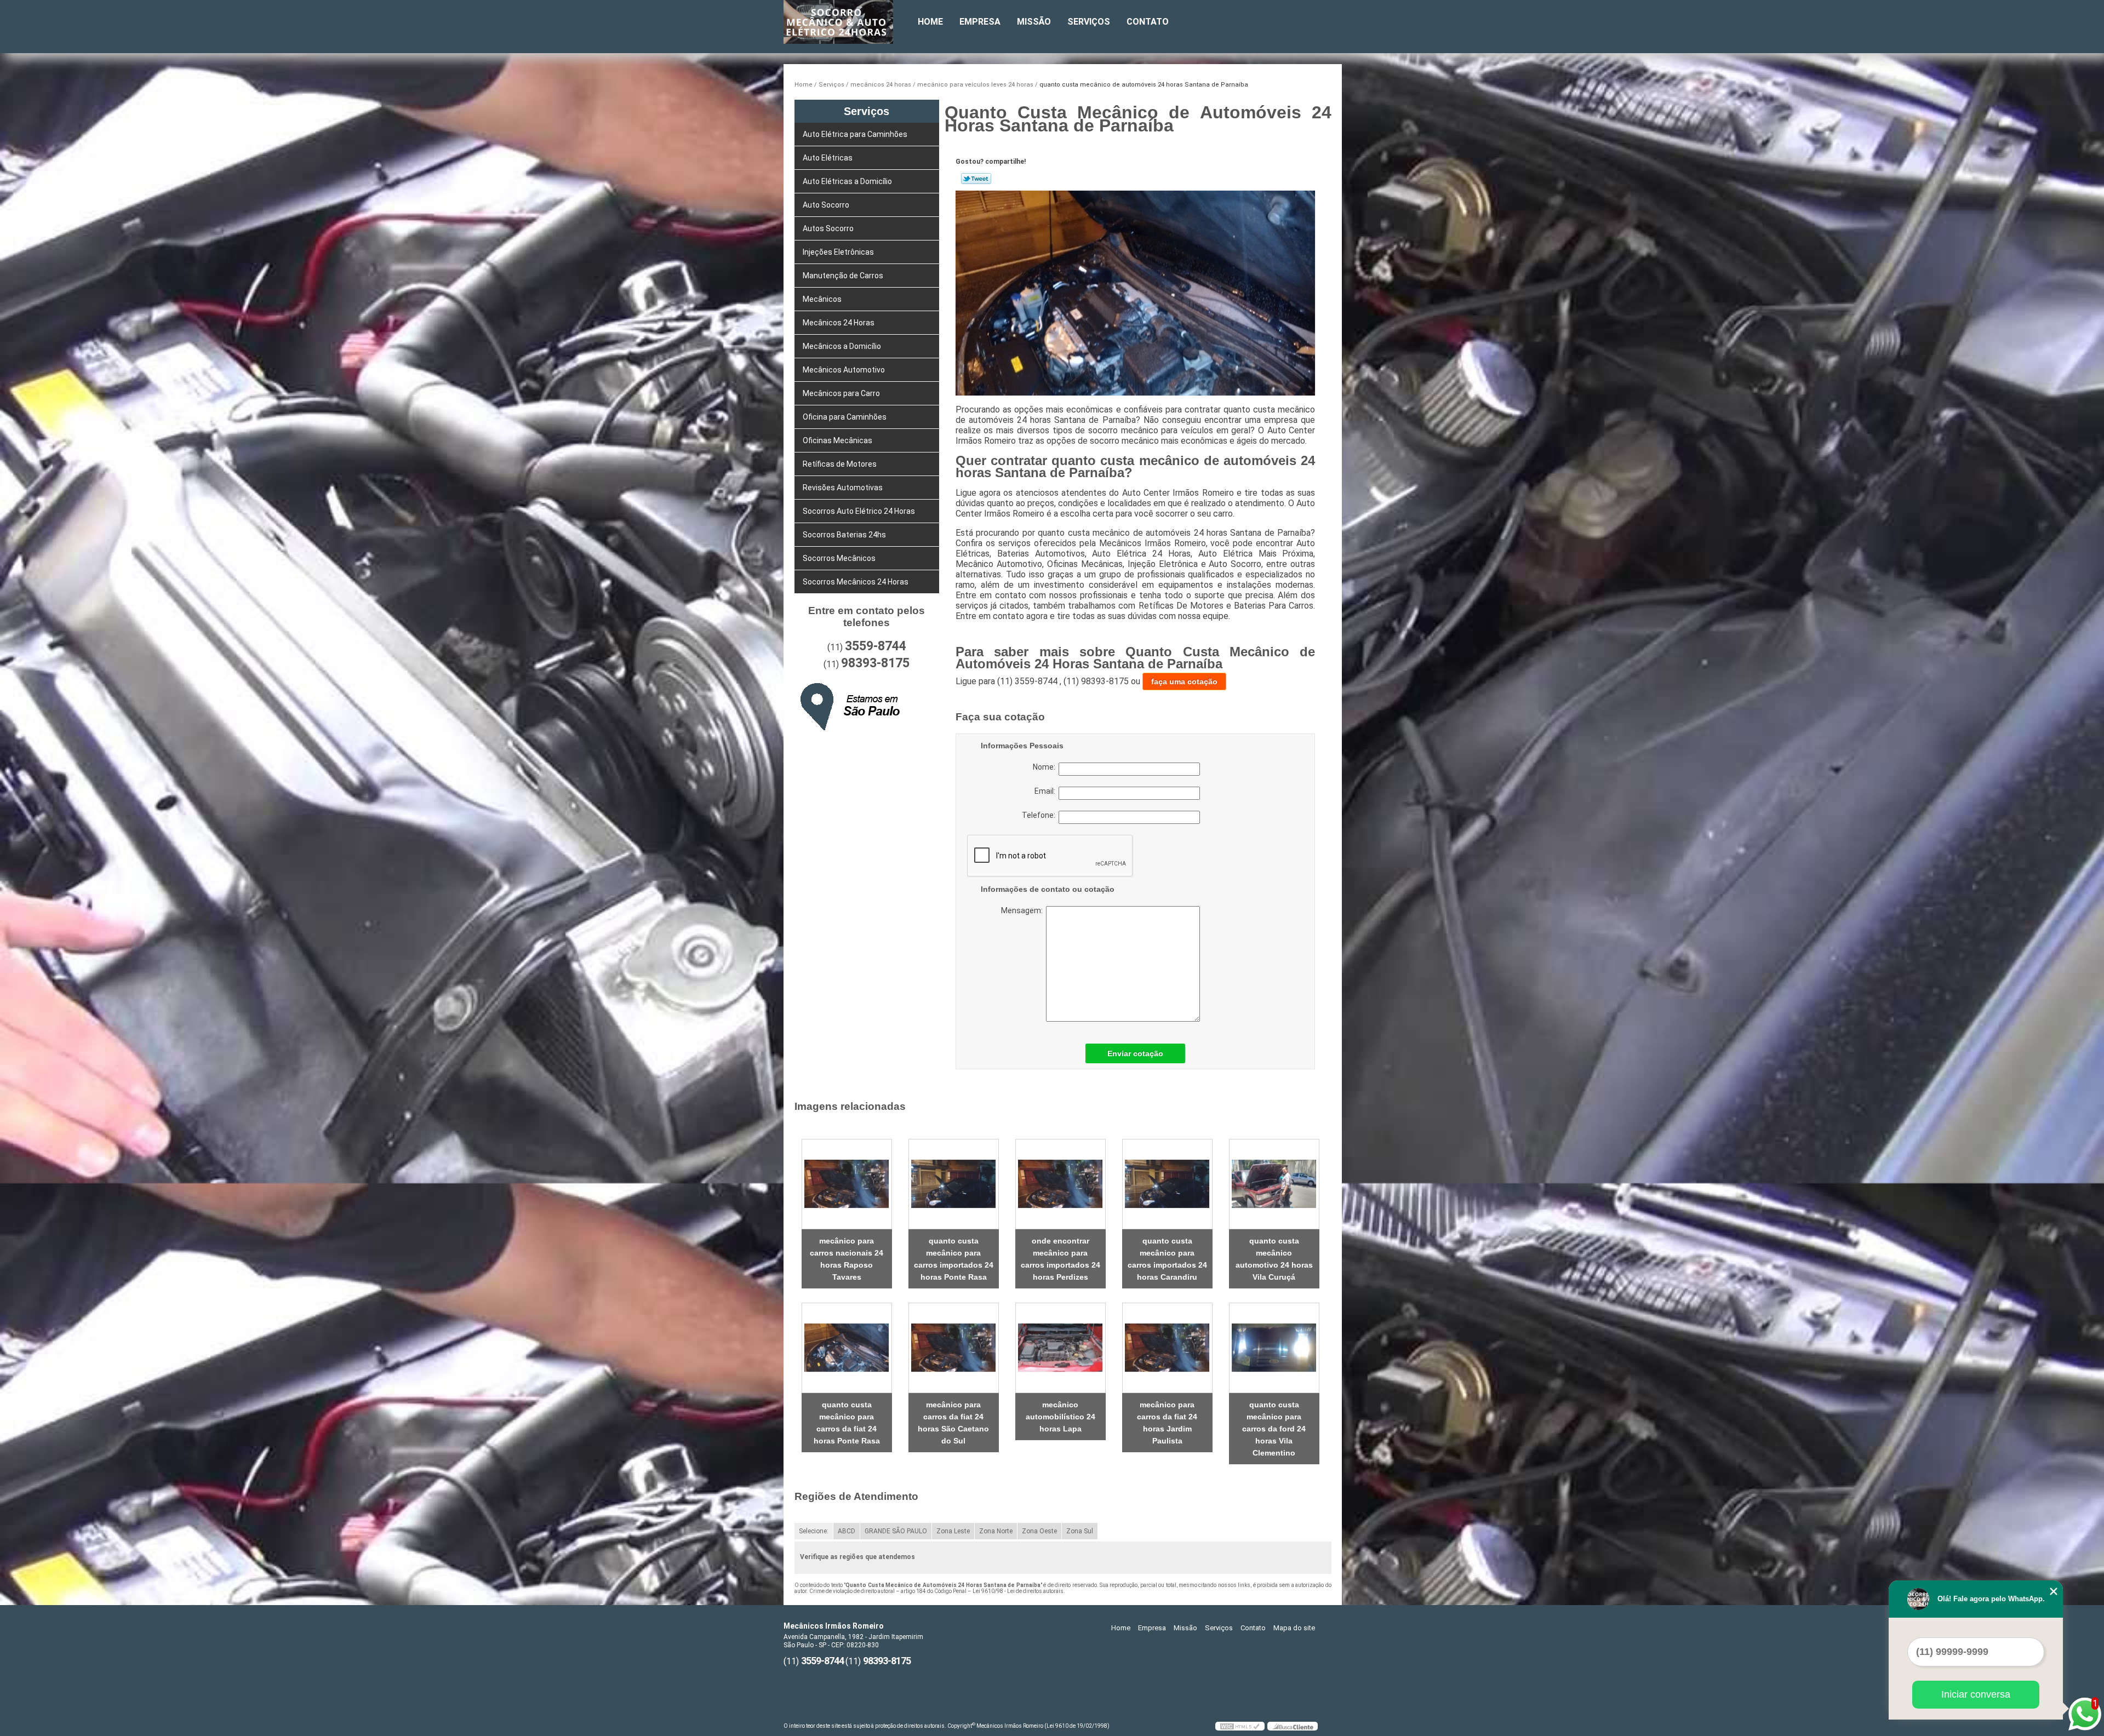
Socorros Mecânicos (839, 558)
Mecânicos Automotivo (844, 370)
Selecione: (814, 1531)
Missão (1034, 22)
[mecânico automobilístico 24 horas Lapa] (1060, 1348)
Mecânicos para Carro (841, 393)
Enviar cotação (1135, 1053)
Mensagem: (1069, 964)
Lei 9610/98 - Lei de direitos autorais (1018, 1591)
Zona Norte (996, 1531)
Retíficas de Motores (840, 464)
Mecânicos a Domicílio (842, 346)
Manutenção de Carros (843, 276)
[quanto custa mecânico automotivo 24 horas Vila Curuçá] (1274, 1184)
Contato (1148, 22)
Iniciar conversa (1976, 1694)
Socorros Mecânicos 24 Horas (856, 582)
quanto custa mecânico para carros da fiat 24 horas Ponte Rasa (847, 1423)
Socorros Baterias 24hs (844, 535)
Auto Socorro (826, 205)
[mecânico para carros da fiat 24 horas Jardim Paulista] (1167, 1348)
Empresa (980, 22)
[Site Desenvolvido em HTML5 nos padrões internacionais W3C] (1240, 1726)
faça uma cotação (1184, 681)
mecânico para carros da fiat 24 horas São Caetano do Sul (953, 1423)
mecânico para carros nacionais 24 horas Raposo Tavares (847, 1259)
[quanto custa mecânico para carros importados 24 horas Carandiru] (1167, 1184)
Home (930, 22)
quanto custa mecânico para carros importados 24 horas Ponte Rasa (954, 1259)
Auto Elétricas (828, 158)
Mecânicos (822, 299)
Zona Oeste (1039, 1531)
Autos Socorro (828, 228)
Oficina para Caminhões (845, 417)
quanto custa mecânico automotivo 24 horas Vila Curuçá (1274, 1259)
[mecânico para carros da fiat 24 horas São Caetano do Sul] (954, 1348)
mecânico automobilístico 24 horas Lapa (1060, 1417)
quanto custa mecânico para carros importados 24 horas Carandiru (1167, 1259)
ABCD (847, 1531)
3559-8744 (876, 646)
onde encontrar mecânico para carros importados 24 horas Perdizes (1060, 1259)
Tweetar (976, 179)
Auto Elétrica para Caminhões (855, 134)
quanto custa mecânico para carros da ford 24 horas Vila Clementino (1274, 1429)
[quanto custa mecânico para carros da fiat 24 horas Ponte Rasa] (847, 1348)
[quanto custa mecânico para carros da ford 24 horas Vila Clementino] (1274, 1348)
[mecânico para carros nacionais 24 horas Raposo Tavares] (847, 1184)
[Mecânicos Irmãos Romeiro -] (847, 22)
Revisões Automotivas (843, 488)
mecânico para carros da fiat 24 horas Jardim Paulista (1167, 1423)
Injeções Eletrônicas (838, 252)
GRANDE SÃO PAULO (896, 1531)
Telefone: (1040, 815)
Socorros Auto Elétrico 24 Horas (859, 511)
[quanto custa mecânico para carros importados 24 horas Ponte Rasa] (954, 1184)
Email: (1047, 791)
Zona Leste (953, 1531)
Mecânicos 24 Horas (839, 323)
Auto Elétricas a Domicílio (847, 181)
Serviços (1089, 22)
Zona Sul (1080, 1531)
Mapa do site (1294, 1628)
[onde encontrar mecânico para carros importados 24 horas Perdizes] (1060, 1184)
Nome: (1046, 767)
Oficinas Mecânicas (837, 440)
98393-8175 (875, 663)
